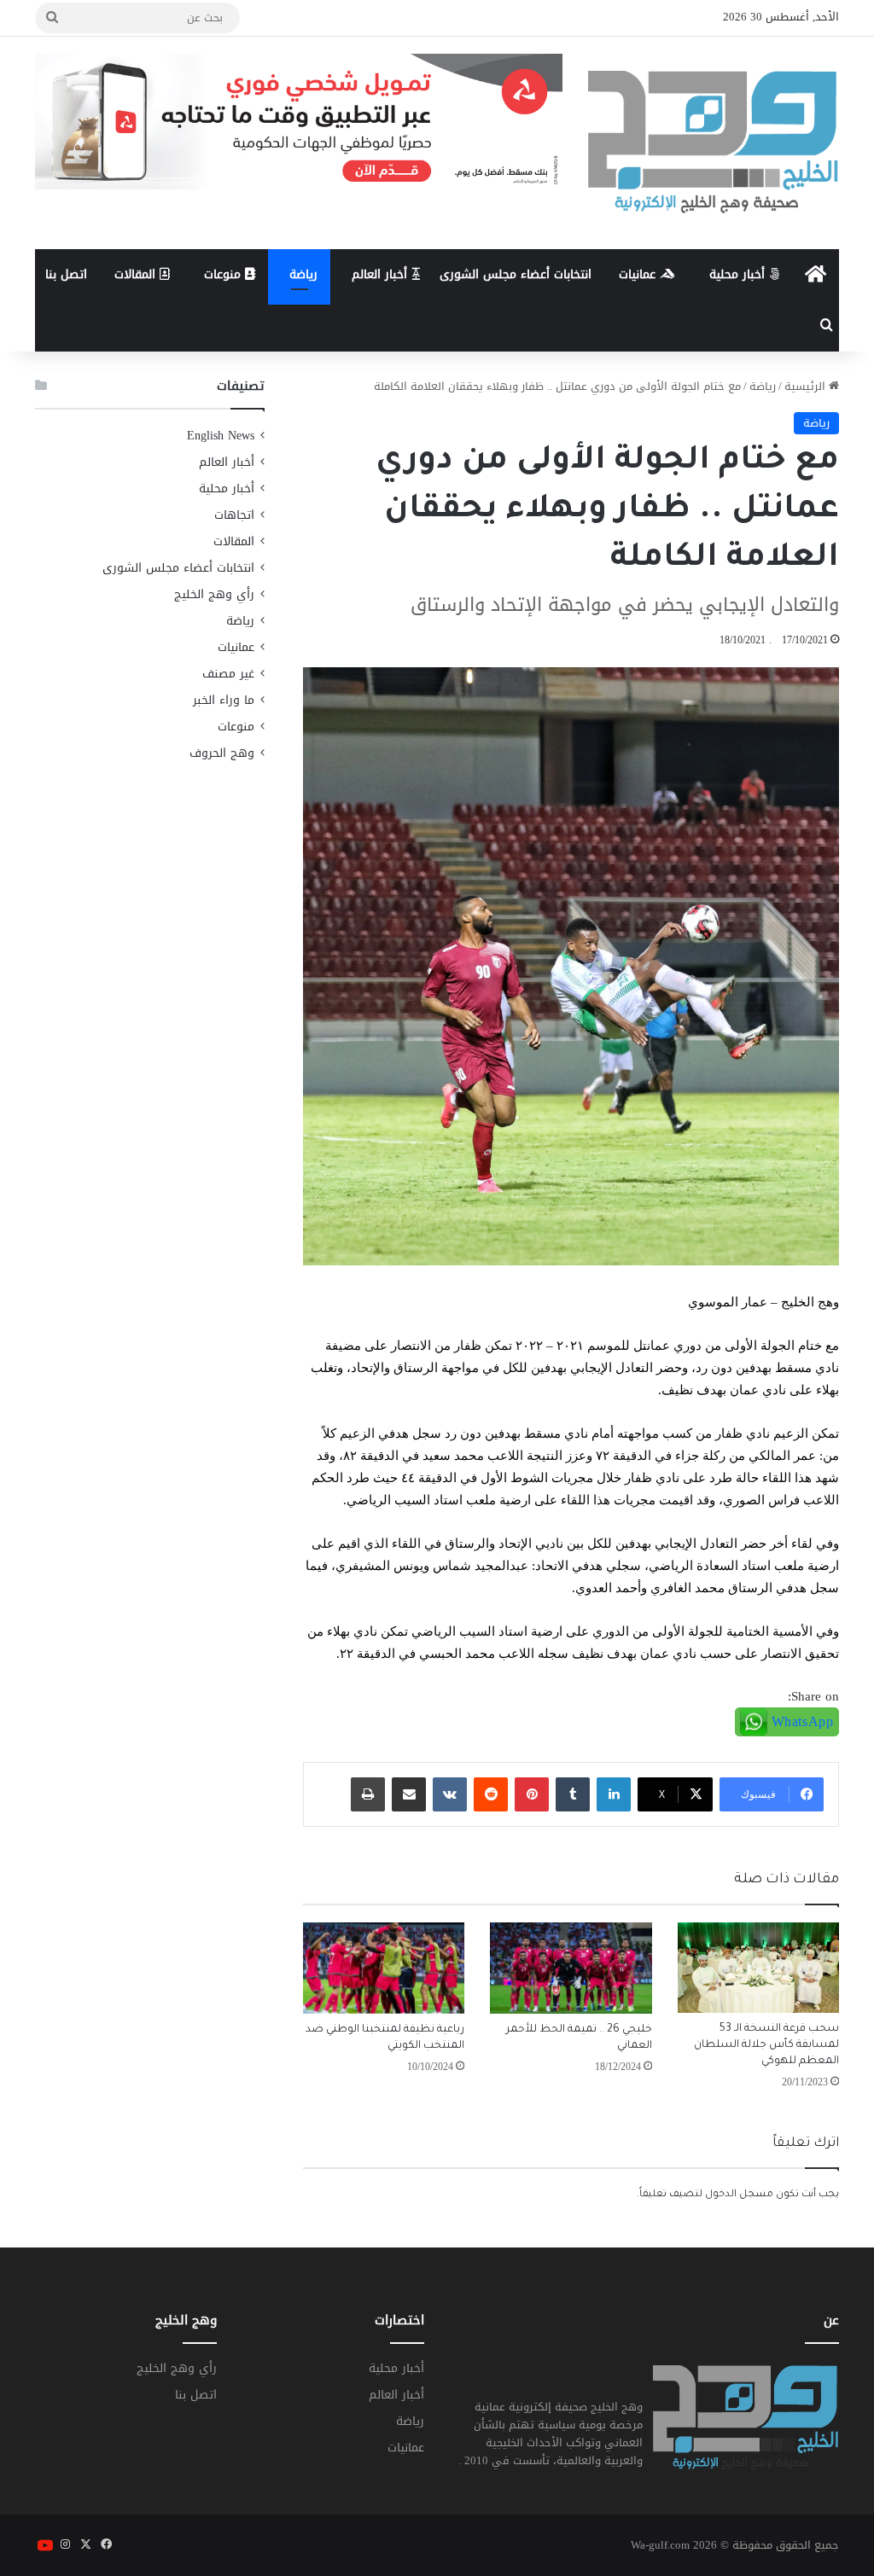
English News (221, 436)
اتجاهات (234, 515)
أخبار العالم (382, 274)
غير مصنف (228, 674)
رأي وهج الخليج (214, 594)
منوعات (224, 274)
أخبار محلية (739, 274)
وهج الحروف (222, 753)
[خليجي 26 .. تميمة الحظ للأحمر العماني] (571, 1968)
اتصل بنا (66, 274)
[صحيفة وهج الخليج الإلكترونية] (714, 143)
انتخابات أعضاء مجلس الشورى (516, 274)
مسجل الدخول (739, 2195)
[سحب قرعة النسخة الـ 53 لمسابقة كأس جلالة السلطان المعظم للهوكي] (759, 1968)
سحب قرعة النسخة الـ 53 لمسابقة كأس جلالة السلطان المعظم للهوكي (766, 2045)
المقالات (137, 274)
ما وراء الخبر (224, 700)
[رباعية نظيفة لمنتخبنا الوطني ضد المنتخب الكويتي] (384, 1968)
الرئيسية (807, 386)
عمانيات (639, 274)
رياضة (303, 274)
